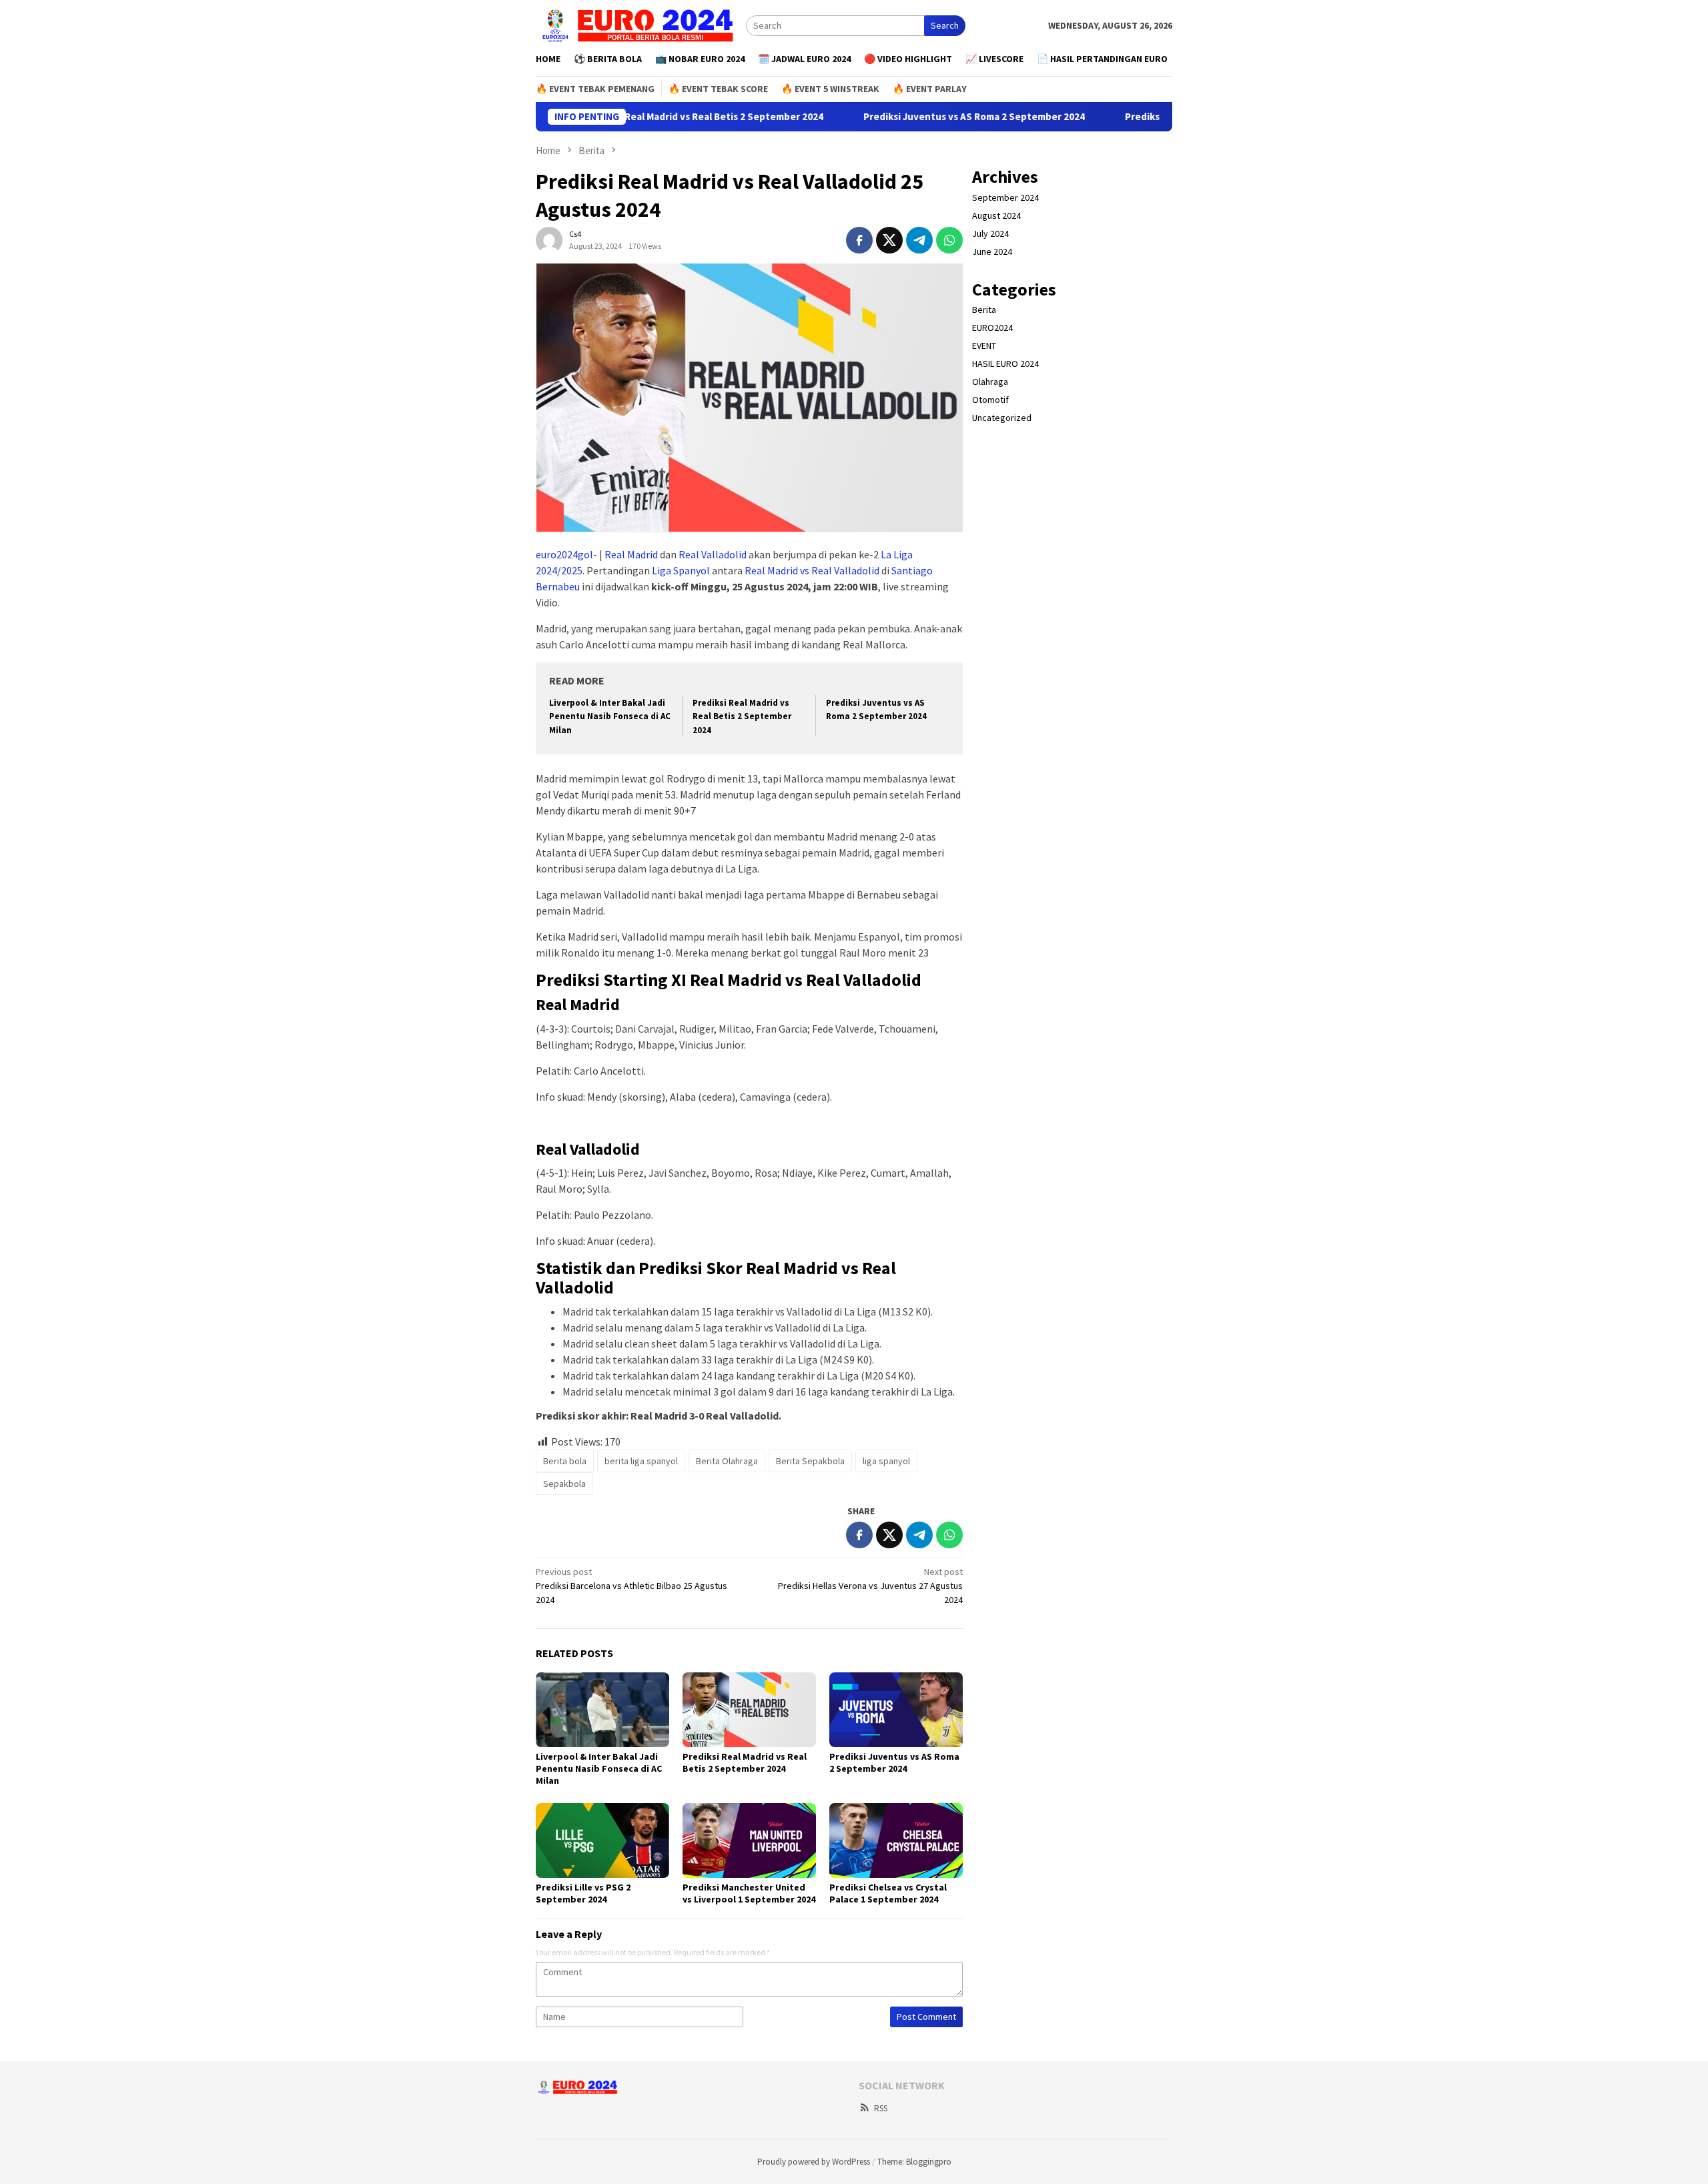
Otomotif (990, 400)
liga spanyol (886, 1461)
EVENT (984, 346)
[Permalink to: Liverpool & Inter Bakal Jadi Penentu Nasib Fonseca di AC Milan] (602, 1710)
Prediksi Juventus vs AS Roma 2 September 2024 (927, 117)
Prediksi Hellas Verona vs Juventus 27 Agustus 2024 (870, 1586)
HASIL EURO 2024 (1005, 364)
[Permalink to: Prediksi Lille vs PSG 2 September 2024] (602, 1840)
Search (945, 25)
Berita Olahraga (727, 1461)
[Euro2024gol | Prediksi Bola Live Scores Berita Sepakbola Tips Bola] (641, 25)
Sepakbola (564, 1484)
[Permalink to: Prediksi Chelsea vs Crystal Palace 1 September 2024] (896, 1840)
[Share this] (859, 240)
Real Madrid (631, 554)
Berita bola (565, 1461)
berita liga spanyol (641, 1461)
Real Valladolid (713, 554)
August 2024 (996, 215)
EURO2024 (992, 328)
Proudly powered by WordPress (814, 2162)
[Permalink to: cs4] (549, 239)
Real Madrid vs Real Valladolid (812, 570)
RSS (881, 2108)
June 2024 (992, 251)
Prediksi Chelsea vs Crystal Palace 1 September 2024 (888, 1893)
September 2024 (1005, 197)
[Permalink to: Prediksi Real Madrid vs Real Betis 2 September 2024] (749, 1710)
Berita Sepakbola (810, 1461)
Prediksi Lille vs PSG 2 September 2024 (583, 1893)
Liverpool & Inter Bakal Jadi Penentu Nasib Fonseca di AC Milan (610, 717)
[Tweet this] (889, 240)
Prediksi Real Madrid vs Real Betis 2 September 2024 (657, 117)
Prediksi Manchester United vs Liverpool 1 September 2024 (749, 1893)
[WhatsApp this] (949, 240)
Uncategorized (1002, 418)
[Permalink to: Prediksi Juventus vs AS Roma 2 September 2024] (896, 1710)
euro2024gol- (566, 554)
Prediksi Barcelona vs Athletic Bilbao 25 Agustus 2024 (631, 1586)
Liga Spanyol (681, 570)
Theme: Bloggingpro (914, 2162)
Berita (984, 310)
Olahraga (990, 382)
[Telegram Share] (919, 240)
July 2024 (990, 233)
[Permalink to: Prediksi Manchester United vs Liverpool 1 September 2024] (749, 1840)
